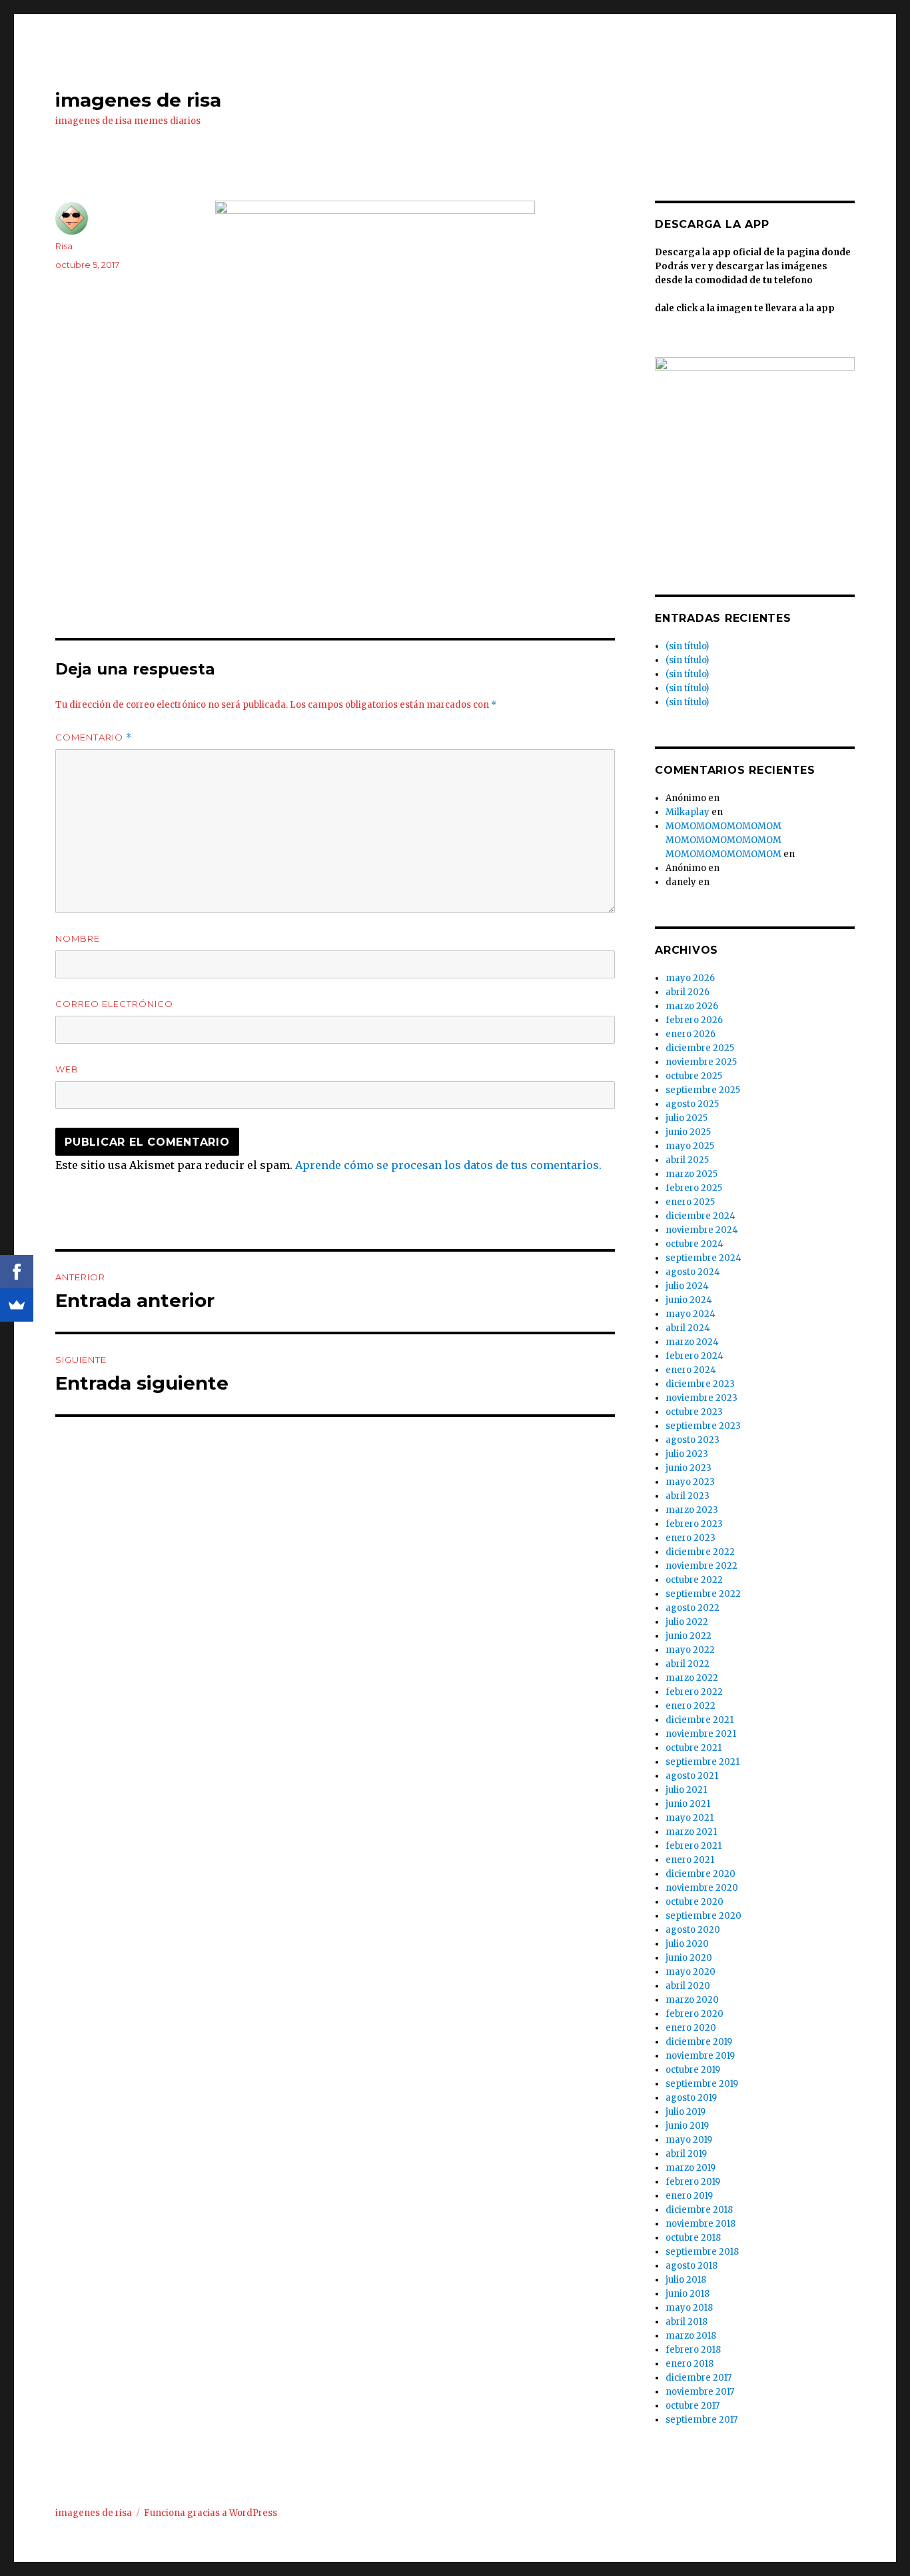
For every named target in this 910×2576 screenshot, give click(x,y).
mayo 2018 (689, 2308)
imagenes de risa (138, 100)
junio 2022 (688, 1636)
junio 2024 (689, 1300)
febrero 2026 (694, 1020)
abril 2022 (687, 1664)
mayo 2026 (690, 978)
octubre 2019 (693, 2070)
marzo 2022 (692, 1678)
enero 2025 (690, 1202)
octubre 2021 (693, 1748)
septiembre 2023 (703, 1426)
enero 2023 (690, 1538)
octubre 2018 (693, 2238)
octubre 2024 (694, 1244)
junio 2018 (687, 2294)
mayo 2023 (690, 1482)
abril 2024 (688, 1328)
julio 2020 (687, 1944)
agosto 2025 (692, 1104)
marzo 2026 (692, 1006)
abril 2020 (688, 1986)
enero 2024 (691, 1370)
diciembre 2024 (700, 1216)
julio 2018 (686, 2280)
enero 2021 (690, 1860)
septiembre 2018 (702, 2252)
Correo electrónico (114, 1004)
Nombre (78, 938)
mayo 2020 (690, 1972)
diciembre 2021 (699, 1720)
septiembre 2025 (703, 1090)
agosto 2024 (693, 1272)
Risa (64, 246)
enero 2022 (690, 1706)
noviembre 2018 (700, 2224)
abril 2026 (687, 992)
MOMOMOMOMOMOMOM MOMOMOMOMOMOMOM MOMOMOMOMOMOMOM (723, 840)
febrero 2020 (694, 2014)
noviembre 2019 (700, 2056)
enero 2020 (691, 2028)
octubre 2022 (694, 1580)
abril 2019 (686, 2154)
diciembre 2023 (700, 1384)
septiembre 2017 (701, 2420)
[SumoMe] (17, 1305)
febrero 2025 (694, 1188)
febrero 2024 (694, 1356)
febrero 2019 (693, 2182)
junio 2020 (689, 1958)
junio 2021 (688, 1804)
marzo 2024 (692, 1342)
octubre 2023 (694, 1412)
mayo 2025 (690, 1146)
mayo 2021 (689, 1818)
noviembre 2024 (702, 1230)
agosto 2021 (692, 1776)
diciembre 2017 (698, 2378)
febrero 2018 (693, 2350)
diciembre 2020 (700, 1874)
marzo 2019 (690, 2168)
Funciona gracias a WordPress (211, 2513)
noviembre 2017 (700, 2392)
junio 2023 (688, 1468)
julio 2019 (685, 2112)
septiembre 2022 (703, 1594)
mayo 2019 (689, 2140)
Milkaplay (687, 812)
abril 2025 (687, 1160)
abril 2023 (687, 1496)
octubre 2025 (694, 1076)
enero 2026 (690, 1034)
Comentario (94, 737)
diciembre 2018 (699, 2210)
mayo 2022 (690, 1650)
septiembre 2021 (702, 1762)
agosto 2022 (692, 1608)
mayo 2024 (690, 1314)
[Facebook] (17, 1272)
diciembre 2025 (700, 1048)
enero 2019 (689, 2196)
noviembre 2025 (701, 1062)
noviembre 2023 (701, 1398)
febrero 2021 (693, 1846)
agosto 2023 (692, 1440)
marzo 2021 (691, 1832)
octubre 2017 (692, 2406)
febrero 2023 (694, 1524)
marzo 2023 (692, 1510)
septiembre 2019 (702, 2084)
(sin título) (687, 646)
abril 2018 (686, 2322)
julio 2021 (686, 1790)
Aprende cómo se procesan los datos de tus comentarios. (448, 1165)
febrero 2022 (694, 1692)
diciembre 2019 (699, 2042)
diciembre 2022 (700, 1552)
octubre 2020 (694, 1902)
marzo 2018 (691, 2336)
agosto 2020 (693, 1930)
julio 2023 (687, 1454)
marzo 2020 (692, 2000)
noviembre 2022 (701, 1566)
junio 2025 (688, 1132)
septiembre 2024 (703, 1258)
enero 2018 (689, 2364)
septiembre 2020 (703, 1916)
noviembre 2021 (701, 1734)
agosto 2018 (691, 2266)
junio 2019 (687, 2126)
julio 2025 (686, 1118)
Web (67, 1069)
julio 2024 (687, 1286)
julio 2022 (687, 1622)
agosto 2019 (691, 2098)
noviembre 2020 (702, 1888)
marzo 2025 (691, 1174)
